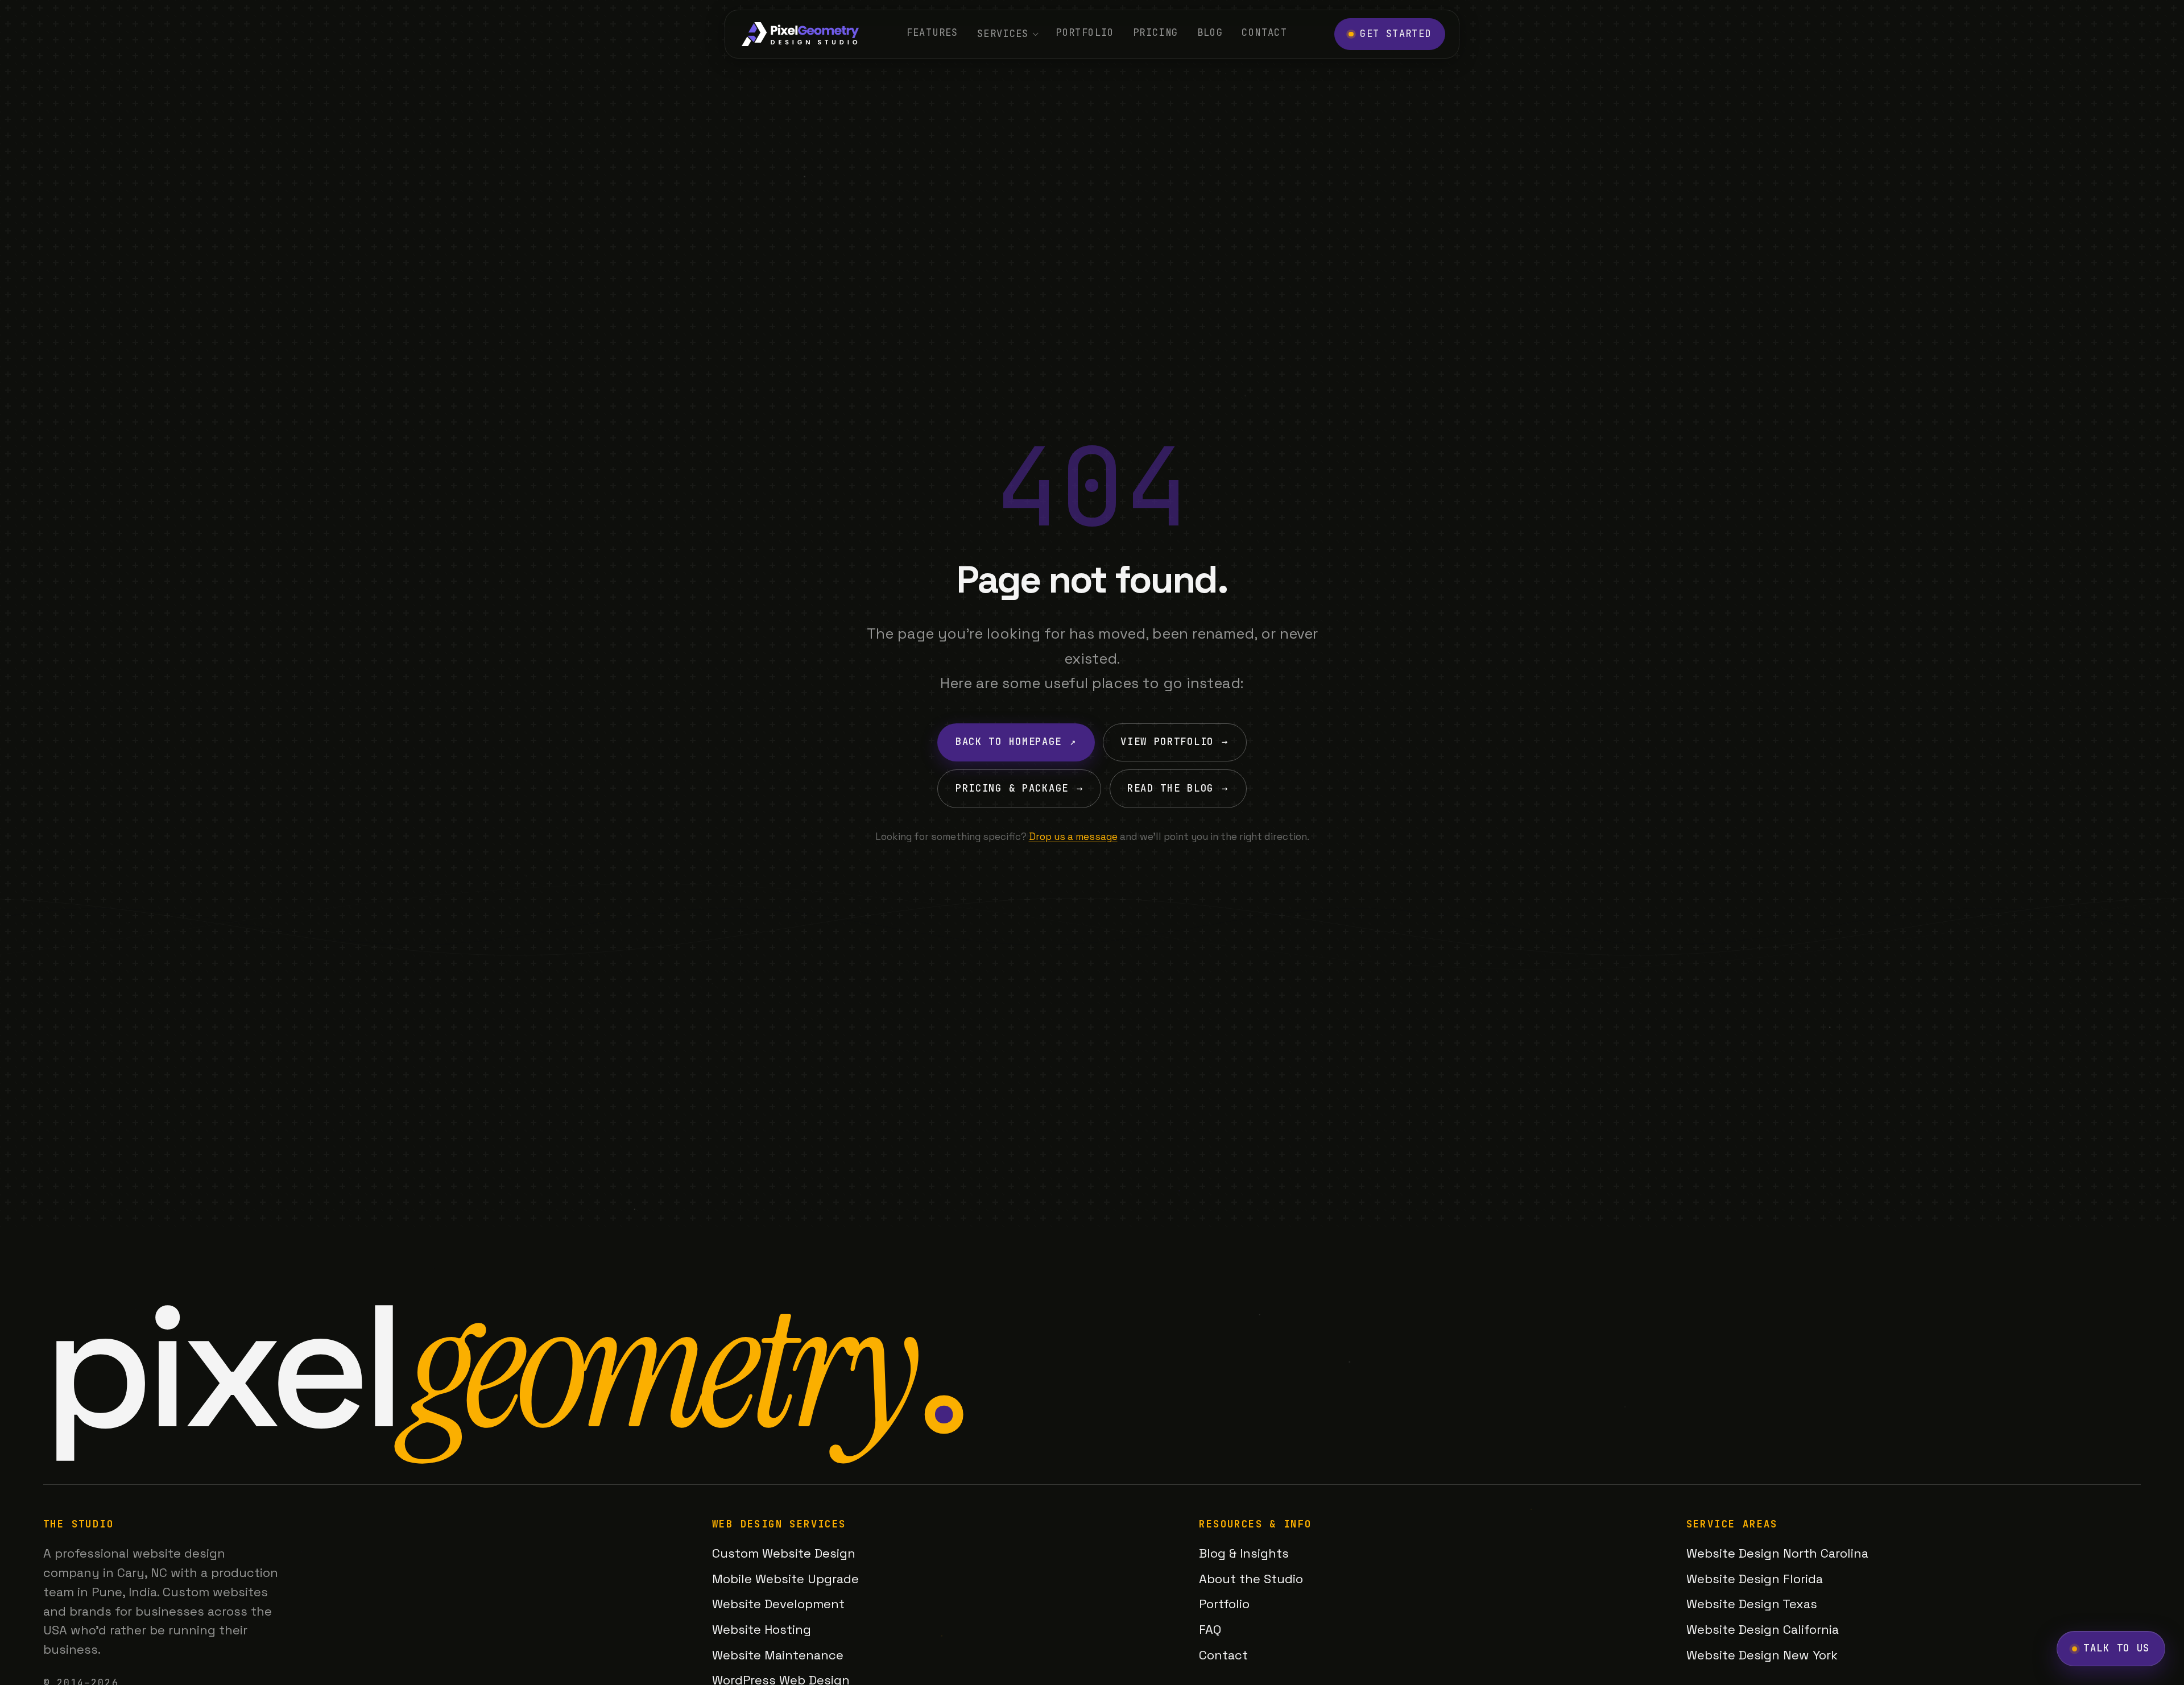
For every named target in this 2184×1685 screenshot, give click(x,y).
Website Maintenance (778, 1655)
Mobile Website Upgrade (785, 1579)
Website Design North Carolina (1777, 1553)
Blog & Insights (1244, 1553)
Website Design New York (1762, 1655)
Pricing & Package (1019, 788)
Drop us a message (1073, 837)
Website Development (778, 1604)
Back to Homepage (1016, 742)
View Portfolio (1174, 742)
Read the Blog (1178, 788)
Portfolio (1085, 32)
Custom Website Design (784, 1553)
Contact (1264, 32)
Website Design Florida (1755, 1579)
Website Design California (1763, 1629)
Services (1003, 34)
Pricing (1156, 32)
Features (932, 32)
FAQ (1210, 1629)
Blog (1210, 32)
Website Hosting (762, 1629)
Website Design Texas (1752, 1604)
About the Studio (1251, 1579)
